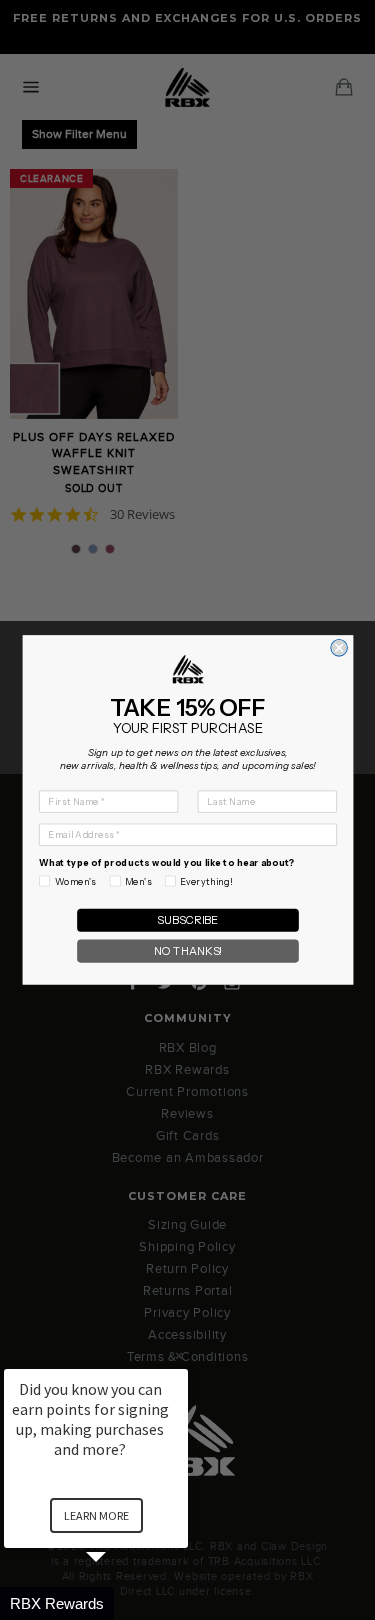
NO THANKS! (187, 950)
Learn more (96, 1515)
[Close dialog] (338, 648)
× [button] (179, 1355)
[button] (120, 1603)
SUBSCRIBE (187, 920)
